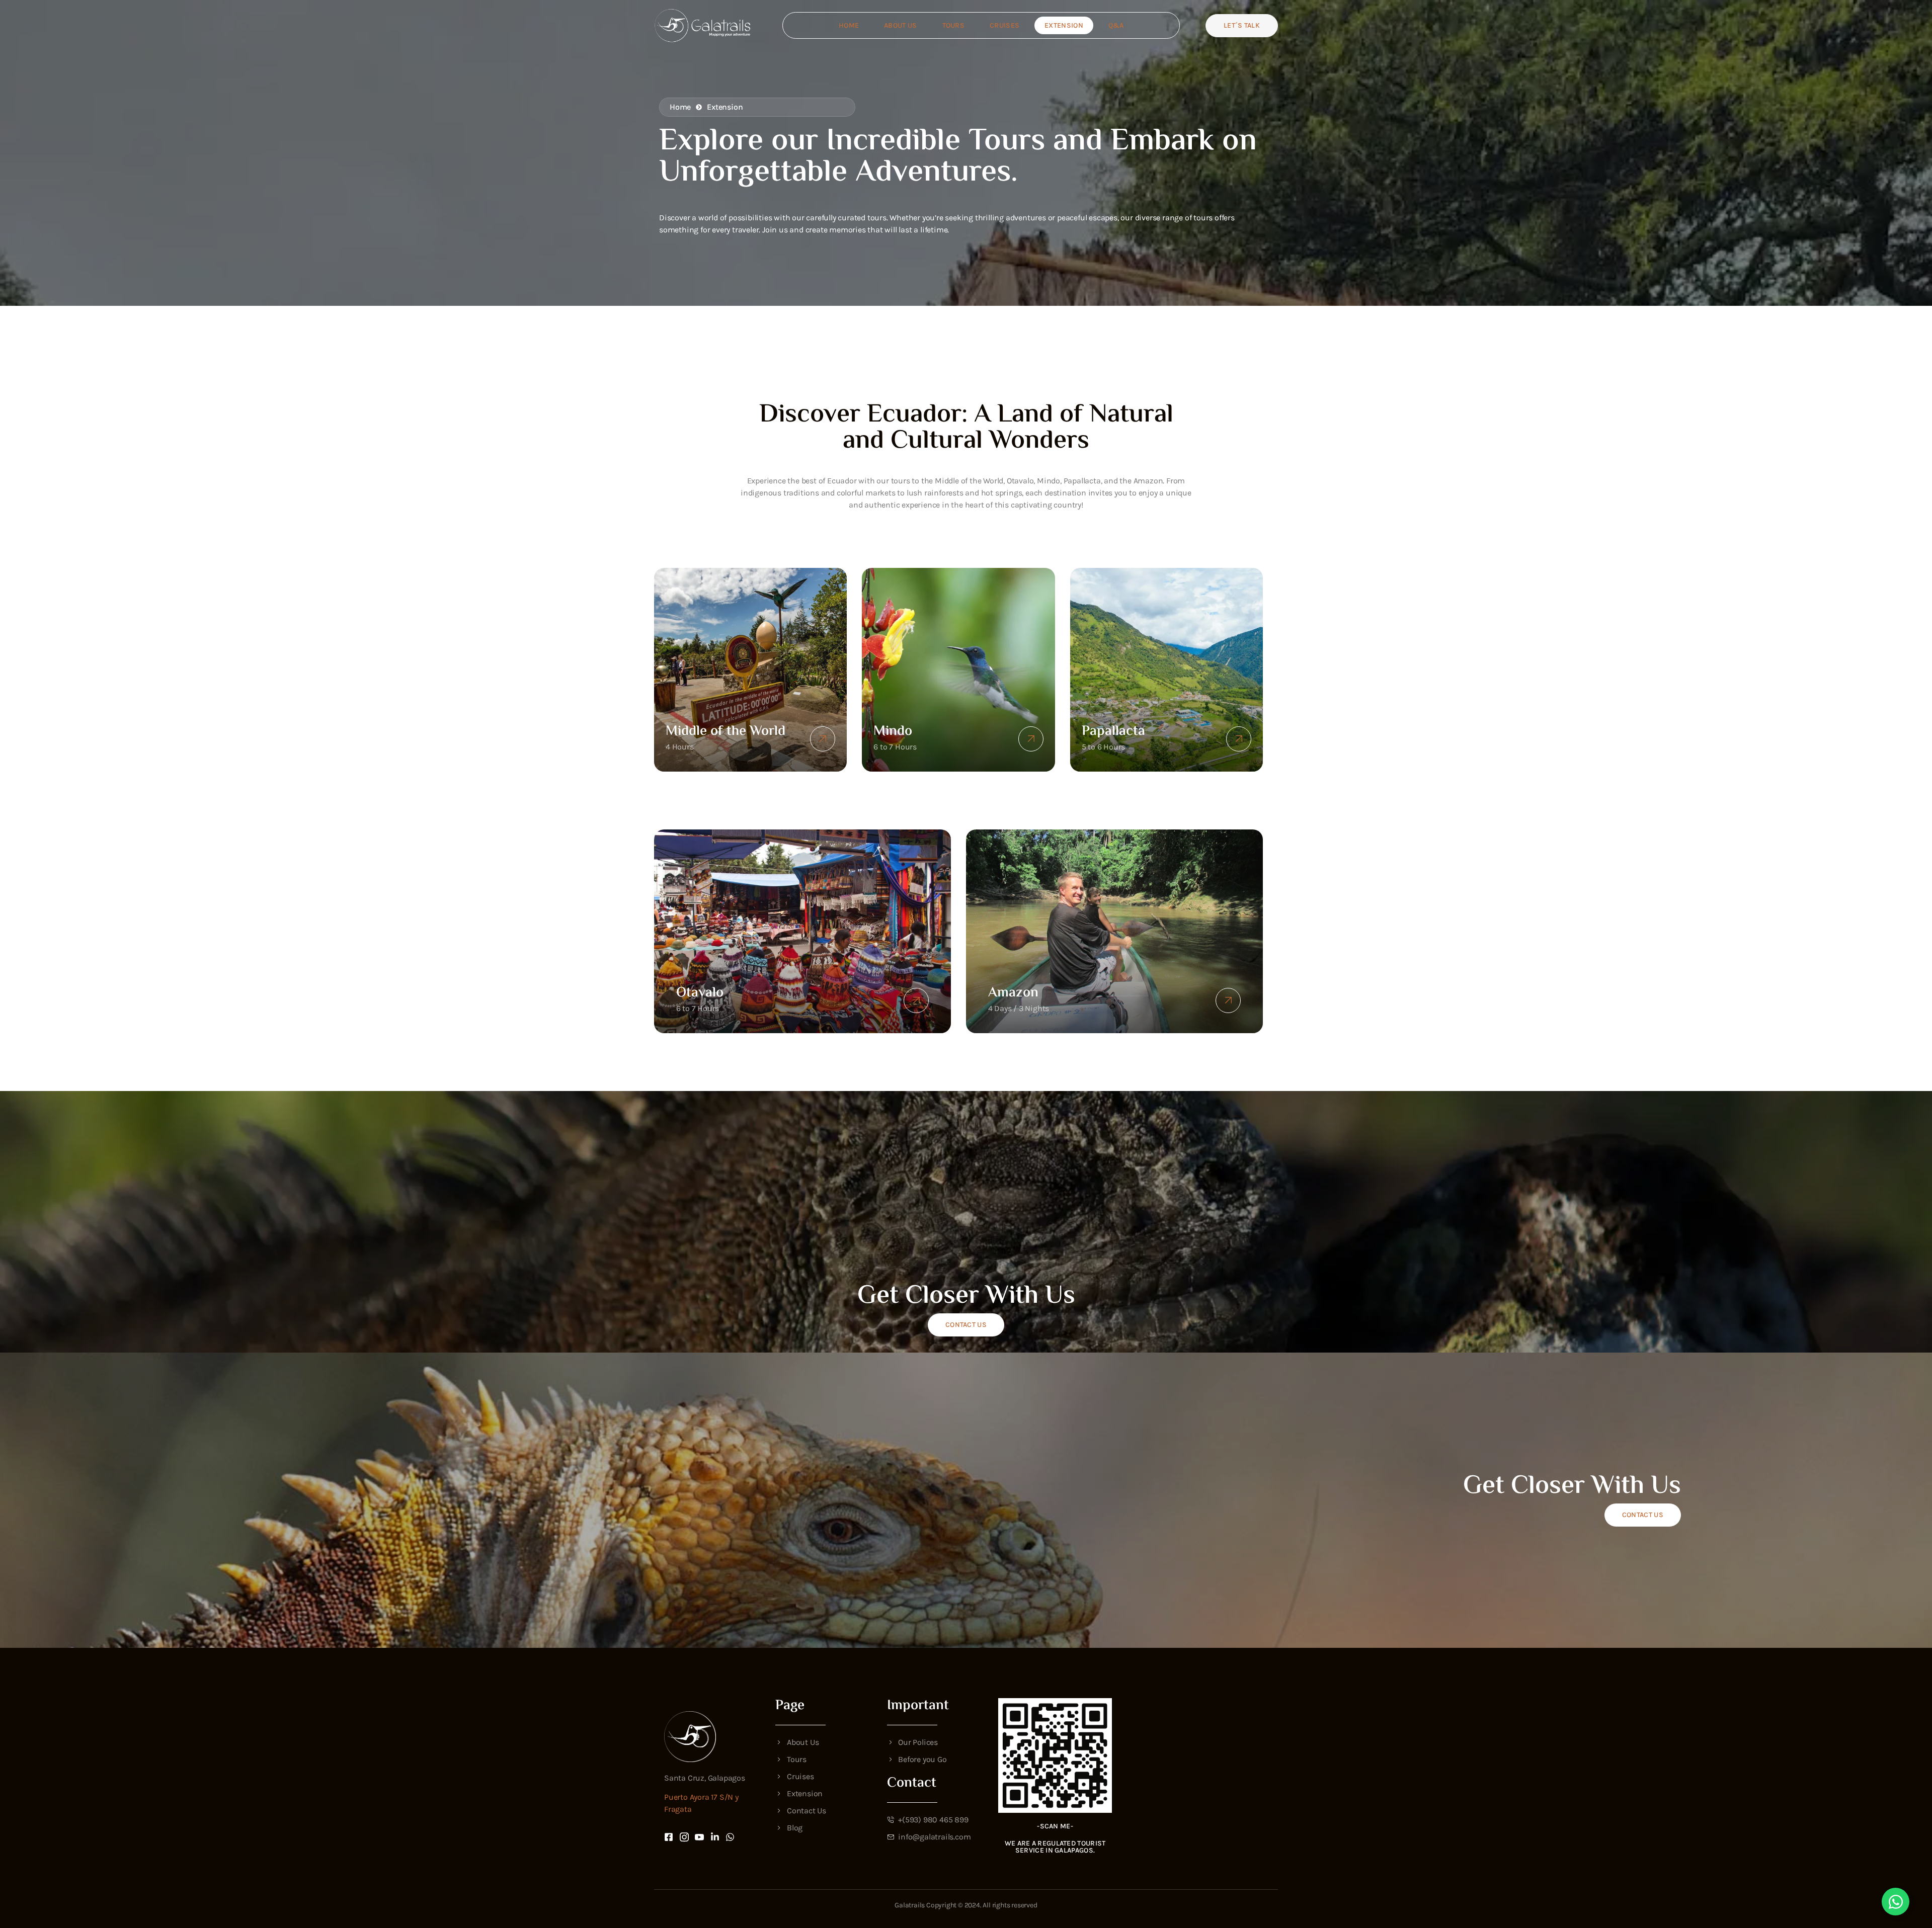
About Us (900, 25)
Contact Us (966, 1325)
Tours (954, 25)
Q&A (1116, 25)
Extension (1064, 25)
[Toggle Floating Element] (1896, 1902)
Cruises (1004, 25)
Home (849, 25)
